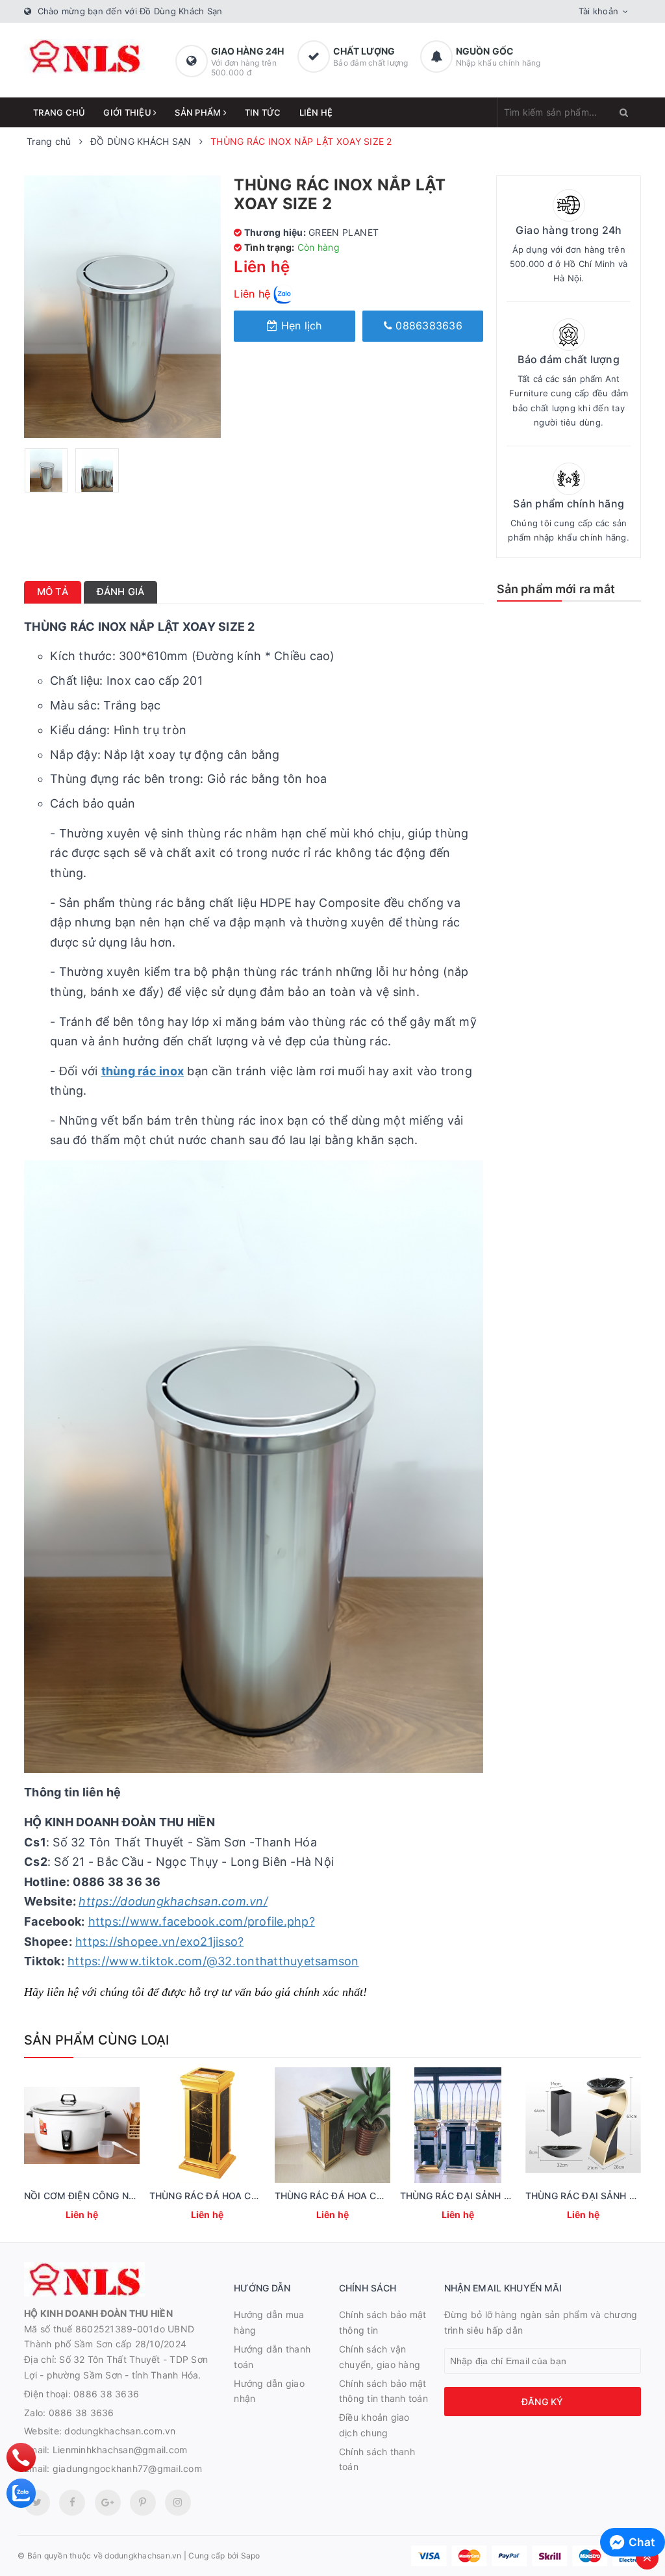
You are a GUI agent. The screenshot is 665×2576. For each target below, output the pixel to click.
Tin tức (263, 112)
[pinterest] (178, 2503)
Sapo (251, 2556)
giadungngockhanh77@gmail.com (127, 2468)
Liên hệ (316, 112)
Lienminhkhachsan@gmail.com (120, 2450)
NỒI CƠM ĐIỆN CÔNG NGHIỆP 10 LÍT (105, 2196)
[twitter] (37, 2503)
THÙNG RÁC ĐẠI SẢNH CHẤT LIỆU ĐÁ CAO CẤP (506, 2196)
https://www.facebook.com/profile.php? (202, 1921)
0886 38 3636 (106, 2394)
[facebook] (72, 2503)
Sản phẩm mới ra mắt (556, 589)
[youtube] (143, 2503)
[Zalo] (21, 2493)
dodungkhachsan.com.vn (120, 2431)
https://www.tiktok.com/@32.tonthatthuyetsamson (213, 1961)
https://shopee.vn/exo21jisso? (159, 1942)
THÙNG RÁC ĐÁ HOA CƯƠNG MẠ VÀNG (363, 2196)
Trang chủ (59, 112)
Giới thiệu (128, 112)
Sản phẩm (199, 112)
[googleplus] (108, 2503)
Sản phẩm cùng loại (97, 2040)
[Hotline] (21, 2457)
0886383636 (427, 325)
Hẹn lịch (299, 325)
